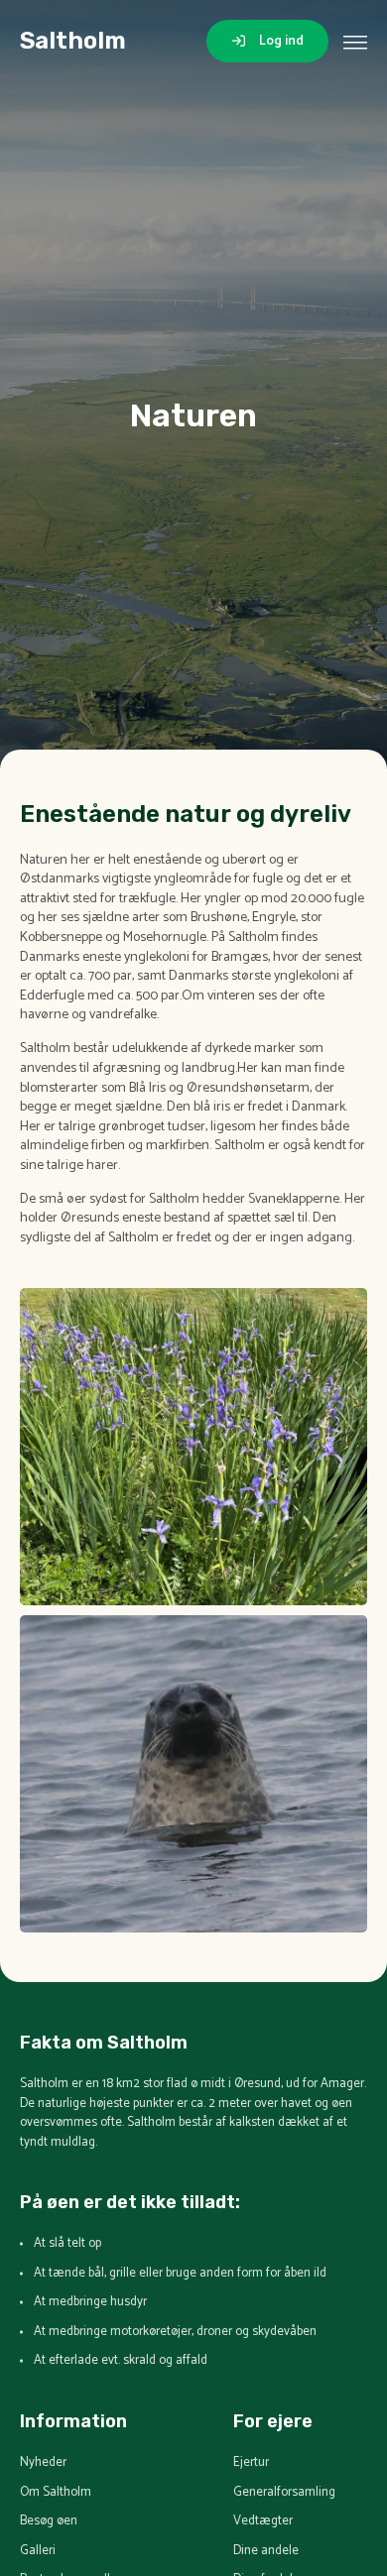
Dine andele (266, 2551)
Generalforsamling (284, 2493)
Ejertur (251, 2463)
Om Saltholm (56, 2493)
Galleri (38, 2551)
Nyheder (43, 2463)
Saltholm (73, 41)
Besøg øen (49, 2521)
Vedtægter (263, 2521)
